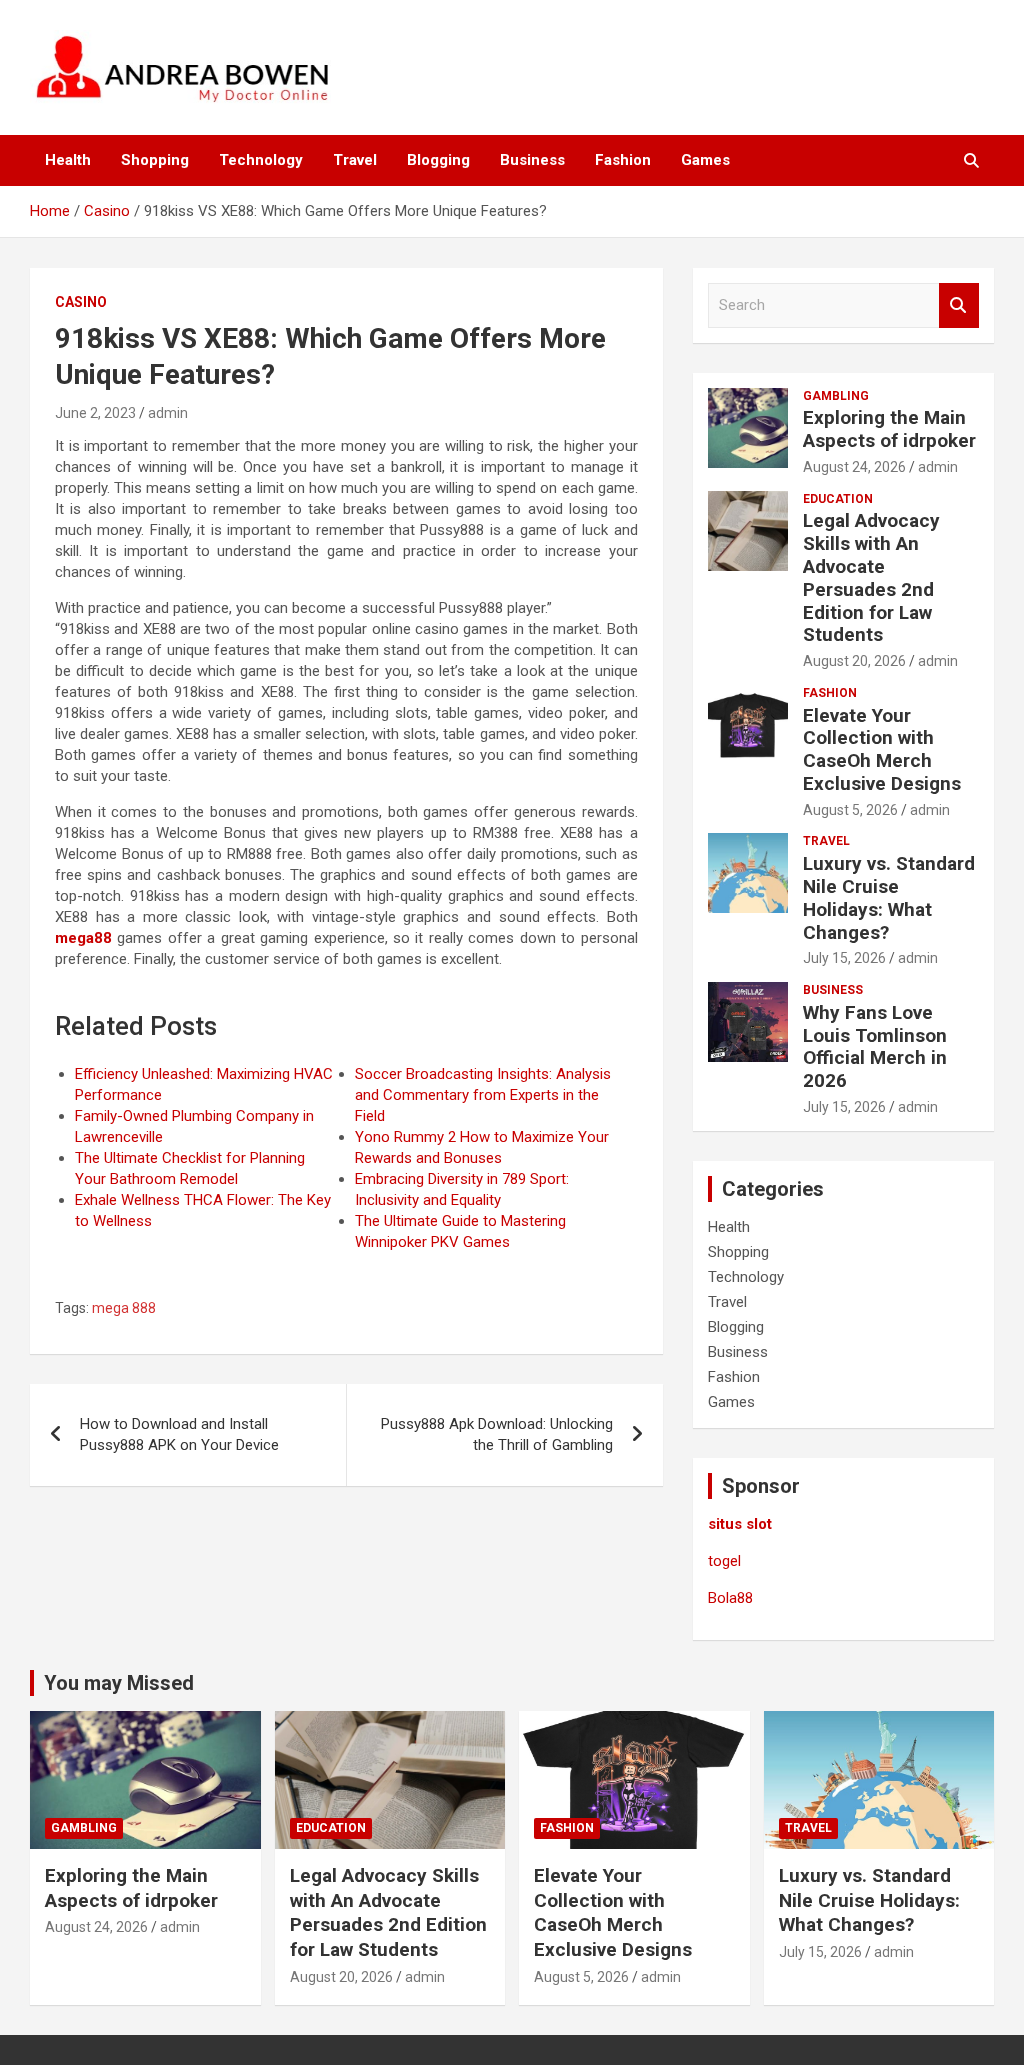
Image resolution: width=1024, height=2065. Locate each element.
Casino (81, 302)
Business (532, 160)
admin (168, 413)
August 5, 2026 (850, 810)
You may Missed (119, 1683)
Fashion (623, 160)
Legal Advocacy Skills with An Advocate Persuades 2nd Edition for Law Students (871, 577)
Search (959, 305)
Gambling (836, 396)
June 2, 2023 (95, 413)
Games (705, 160)
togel (724, 1561)
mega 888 (124, 1308)
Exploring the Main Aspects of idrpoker (889, 429)
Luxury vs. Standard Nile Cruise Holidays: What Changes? (889, 897)
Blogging (438, 160)
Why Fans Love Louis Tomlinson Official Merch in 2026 (875, 1046)
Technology (261, 160)
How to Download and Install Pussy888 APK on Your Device (179, 1434)
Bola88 (730, 1598)
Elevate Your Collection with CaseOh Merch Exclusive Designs (882, 749)
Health (68, 160)
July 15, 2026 (844, 958)
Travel (355, 160)
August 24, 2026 (854, 467)
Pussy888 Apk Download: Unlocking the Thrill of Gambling (497, 1434)
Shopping (155, 160)
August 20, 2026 (854, 661)
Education (838, 499)
